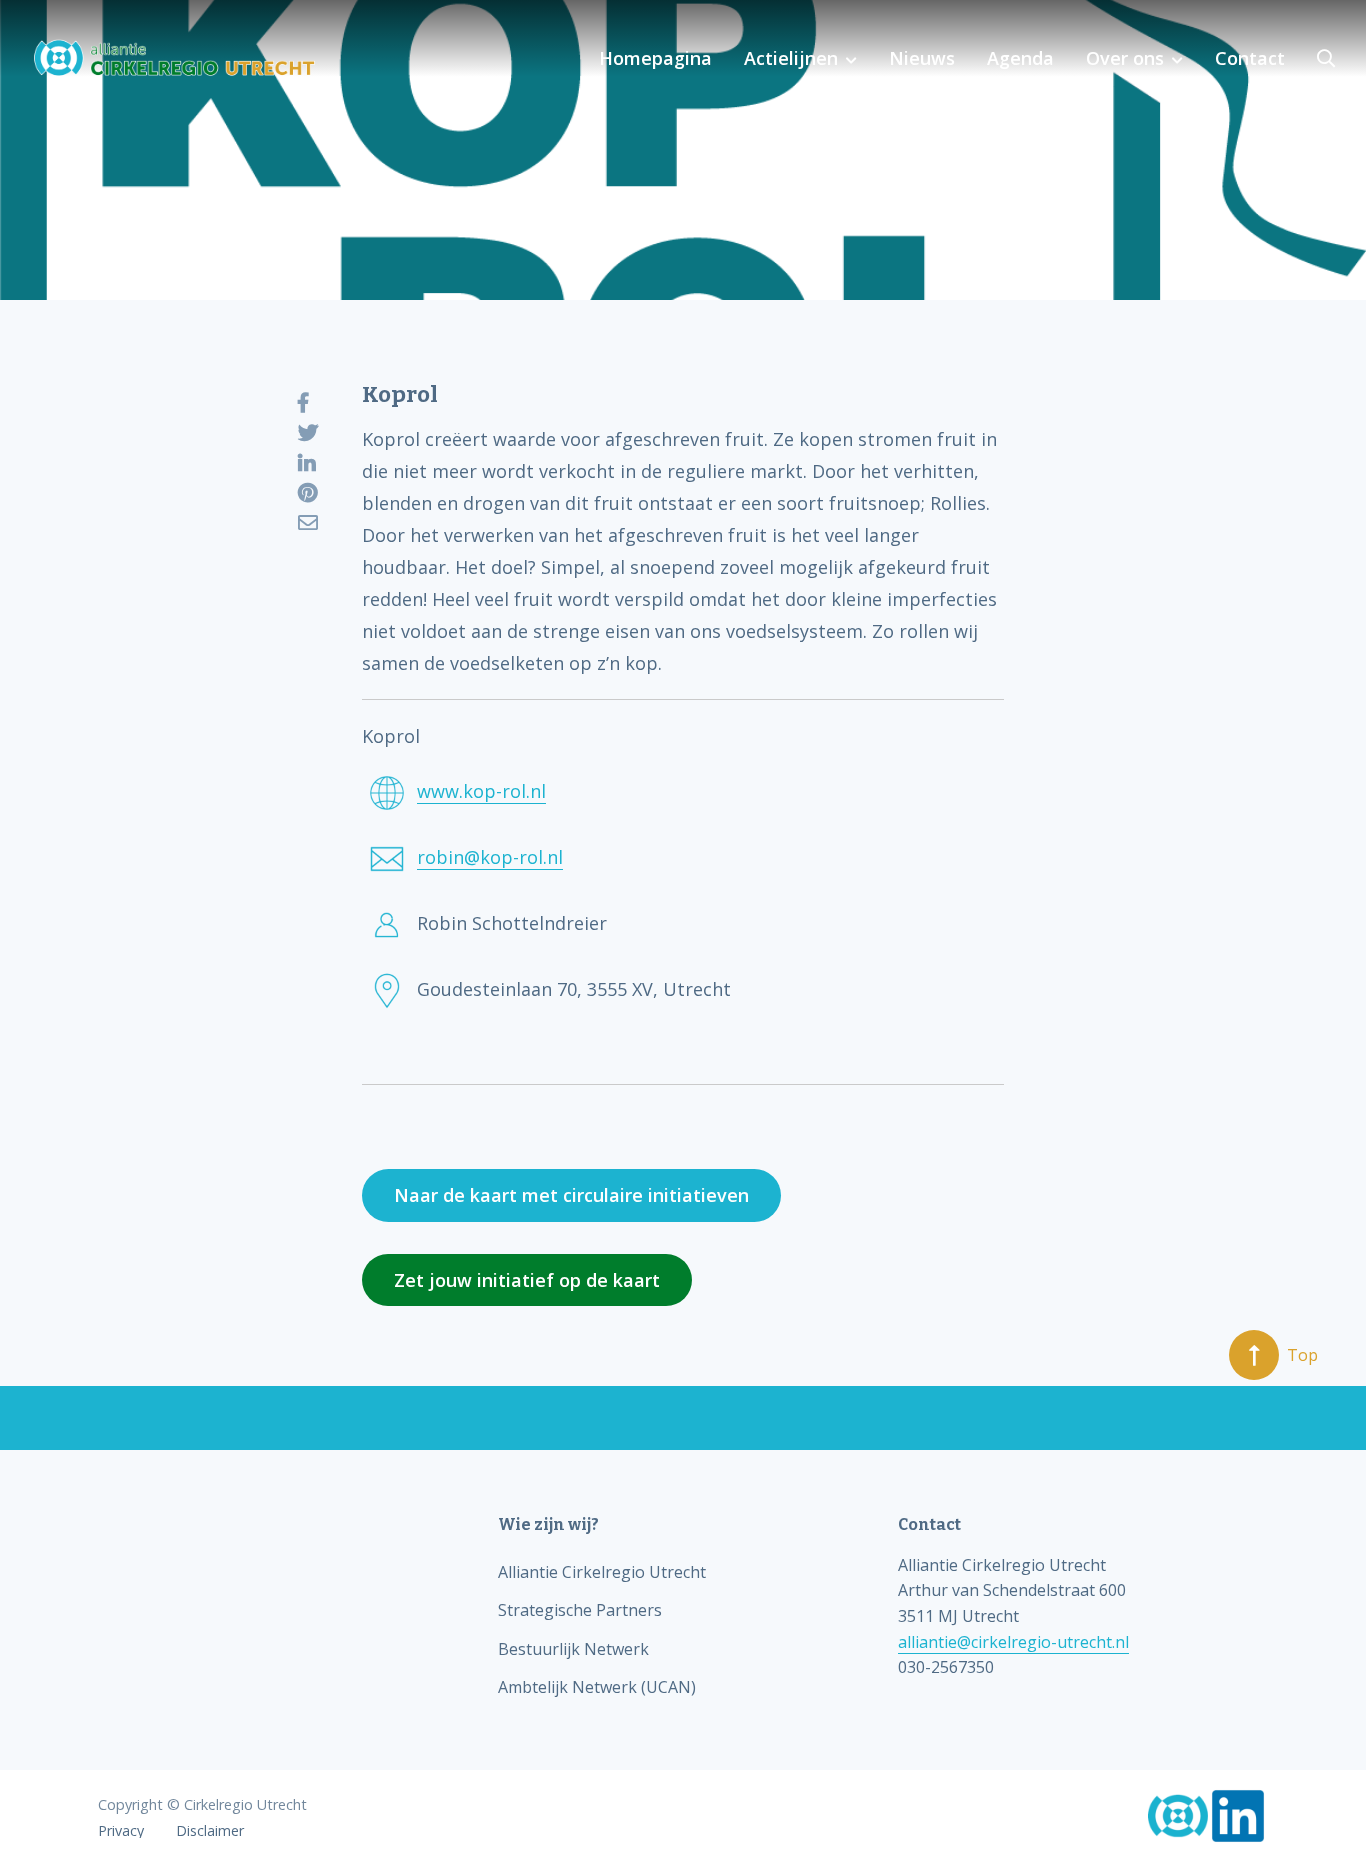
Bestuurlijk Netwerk (573, 1649)
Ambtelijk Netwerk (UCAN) (597, 1687)
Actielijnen (791, 58)
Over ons (1125, 58)
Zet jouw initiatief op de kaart (527, 1280)
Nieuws (922, 58)
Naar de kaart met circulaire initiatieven (571, 1195)
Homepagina (655, 58)
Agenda (1020, 58)
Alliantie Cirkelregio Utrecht (602, 1572)
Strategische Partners (580, 1610)
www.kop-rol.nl (481, 791)
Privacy (121, 1831)
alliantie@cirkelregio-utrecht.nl (1013, 1642)
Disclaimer (210, 1831)
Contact (1250, 58)
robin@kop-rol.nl (490, 857)
